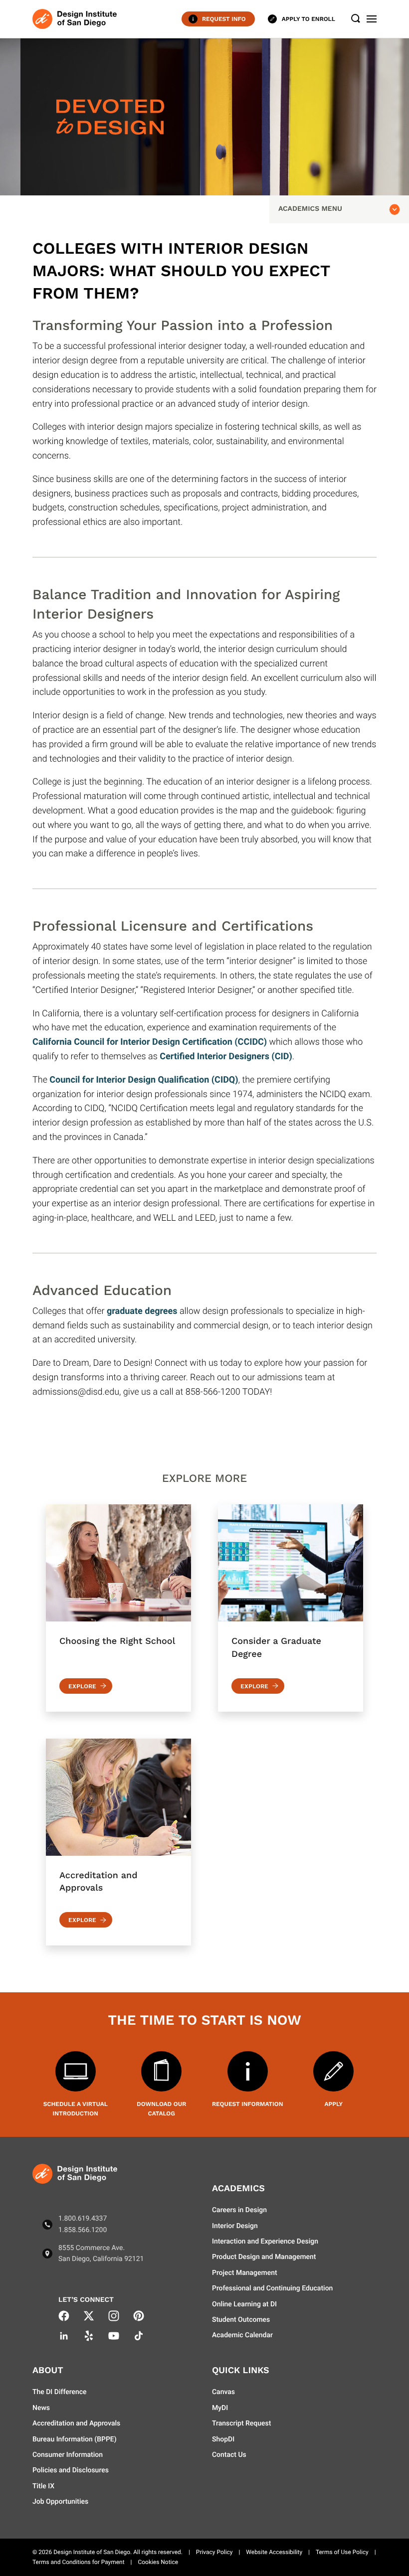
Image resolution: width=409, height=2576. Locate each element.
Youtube (114, 2336)
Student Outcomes (241, 2320)
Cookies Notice (158, 2562)
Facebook (64, 2316)
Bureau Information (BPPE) (75, 2439)
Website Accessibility (274, 2552)
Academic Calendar (242, 2335)
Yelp (89, 2336)
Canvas (223, 2392)
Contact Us (229, 2455)
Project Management (245, 2273)
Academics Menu (310, 209)
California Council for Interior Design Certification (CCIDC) (150, 1042)
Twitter (89, 2316)
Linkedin (64, 2336)
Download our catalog (161, 2109)
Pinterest (139, 2316)
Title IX (43, 2486)
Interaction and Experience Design (265, 2242)
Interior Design (235, 2226)
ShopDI (223, 2439)
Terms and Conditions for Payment (79, 2562)
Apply (333, 2104)
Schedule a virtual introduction (76, 2109)
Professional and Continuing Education (272, 2288)
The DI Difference (60, 2392)
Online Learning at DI (244, 2304)
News (41, 2408)
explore (82, 1686)
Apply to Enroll (308, 19)
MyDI (220, 2408)
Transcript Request (241, 2423)
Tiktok (139, 2336)
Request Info (224, 19)
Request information (248, 2104)
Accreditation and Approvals (76, 2423)
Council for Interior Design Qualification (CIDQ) (144, 1080)
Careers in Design (239, 2210)
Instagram (114, 2316)
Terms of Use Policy (342, 2552)
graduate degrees (142, 1311)
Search (356, 19)
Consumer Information (68, 2455)
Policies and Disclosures (71, 2470)
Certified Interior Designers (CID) (226, 1056)
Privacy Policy (214, 2552)
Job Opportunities (60, 2502)
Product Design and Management (264, 2257)
